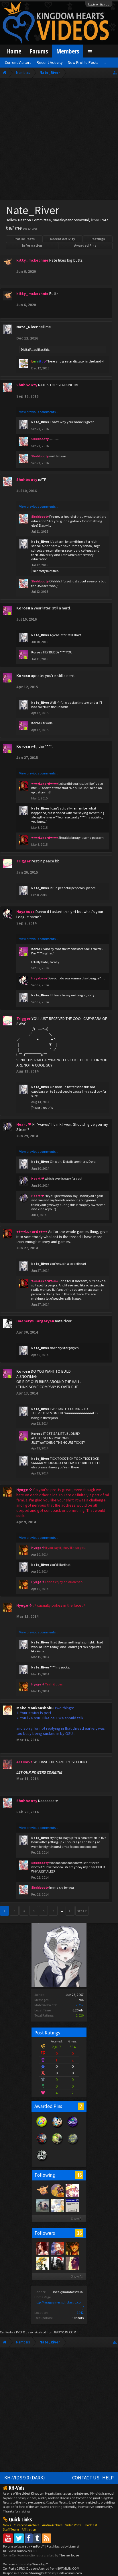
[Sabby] (72, 2190)
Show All (77, 2219)
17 (70, 1911)
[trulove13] (57, 2205)
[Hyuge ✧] (72, 2248)
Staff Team (11, 2529)
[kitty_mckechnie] (42, 2190)
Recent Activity (63, 239)
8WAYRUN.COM (65, 2332)
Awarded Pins (85, 245)
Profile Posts (24, 239)
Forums (39, 51)
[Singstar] (72, 2205)
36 (79, 2233)
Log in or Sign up (99, 4)
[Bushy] (57, 2248)
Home (14, 51)
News (7, 2525)
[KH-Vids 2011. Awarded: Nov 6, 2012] (42, 2145)
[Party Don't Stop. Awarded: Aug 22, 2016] (57, 2128)
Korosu (23, 608)
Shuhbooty (39, 571)
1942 (80, 2313)
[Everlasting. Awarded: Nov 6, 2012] (42, 2161)
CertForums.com (70, 2573)
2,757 (80, 2005)
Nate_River (27, 327)
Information (32, 245)
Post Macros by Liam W (63, 2546)
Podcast (91, 2525)
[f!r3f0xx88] (42, 2263)
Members (68, 51)
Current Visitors (18, 62)
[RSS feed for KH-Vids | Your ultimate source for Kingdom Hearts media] (47, 2538)
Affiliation (29, 2529)
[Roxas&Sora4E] (42, 2248)
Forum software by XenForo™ (24, 2546)
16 (79, 2175)
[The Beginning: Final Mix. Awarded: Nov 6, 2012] (73, 2145)
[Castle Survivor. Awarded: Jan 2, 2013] (73, 2128)
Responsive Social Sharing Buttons (28, 2573)
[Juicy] (72, 2263)
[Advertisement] (59, 140)
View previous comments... (39, 412)
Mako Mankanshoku (35, 1708)
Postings (98, 239)
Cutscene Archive (26, 2525)
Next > (82, 1911)
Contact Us (86, 2478)
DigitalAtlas (29, 350)
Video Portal (74, 2525)
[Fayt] (42, 2205)
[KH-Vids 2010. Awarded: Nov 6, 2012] (57, 2145)
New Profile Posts (83, 62)
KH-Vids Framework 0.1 (20, 2551)
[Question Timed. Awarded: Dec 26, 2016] (42, 2128)
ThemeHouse (69, 2555)
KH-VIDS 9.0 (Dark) (25, 2478)
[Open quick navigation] (115, 73)
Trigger (36, 1108)
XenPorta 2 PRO (11, 2332)
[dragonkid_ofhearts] (57, 2263)
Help (108, 2478)
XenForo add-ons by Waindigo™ (26, 2564)
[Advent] (57, 2190)
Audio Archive (52, 2525)
